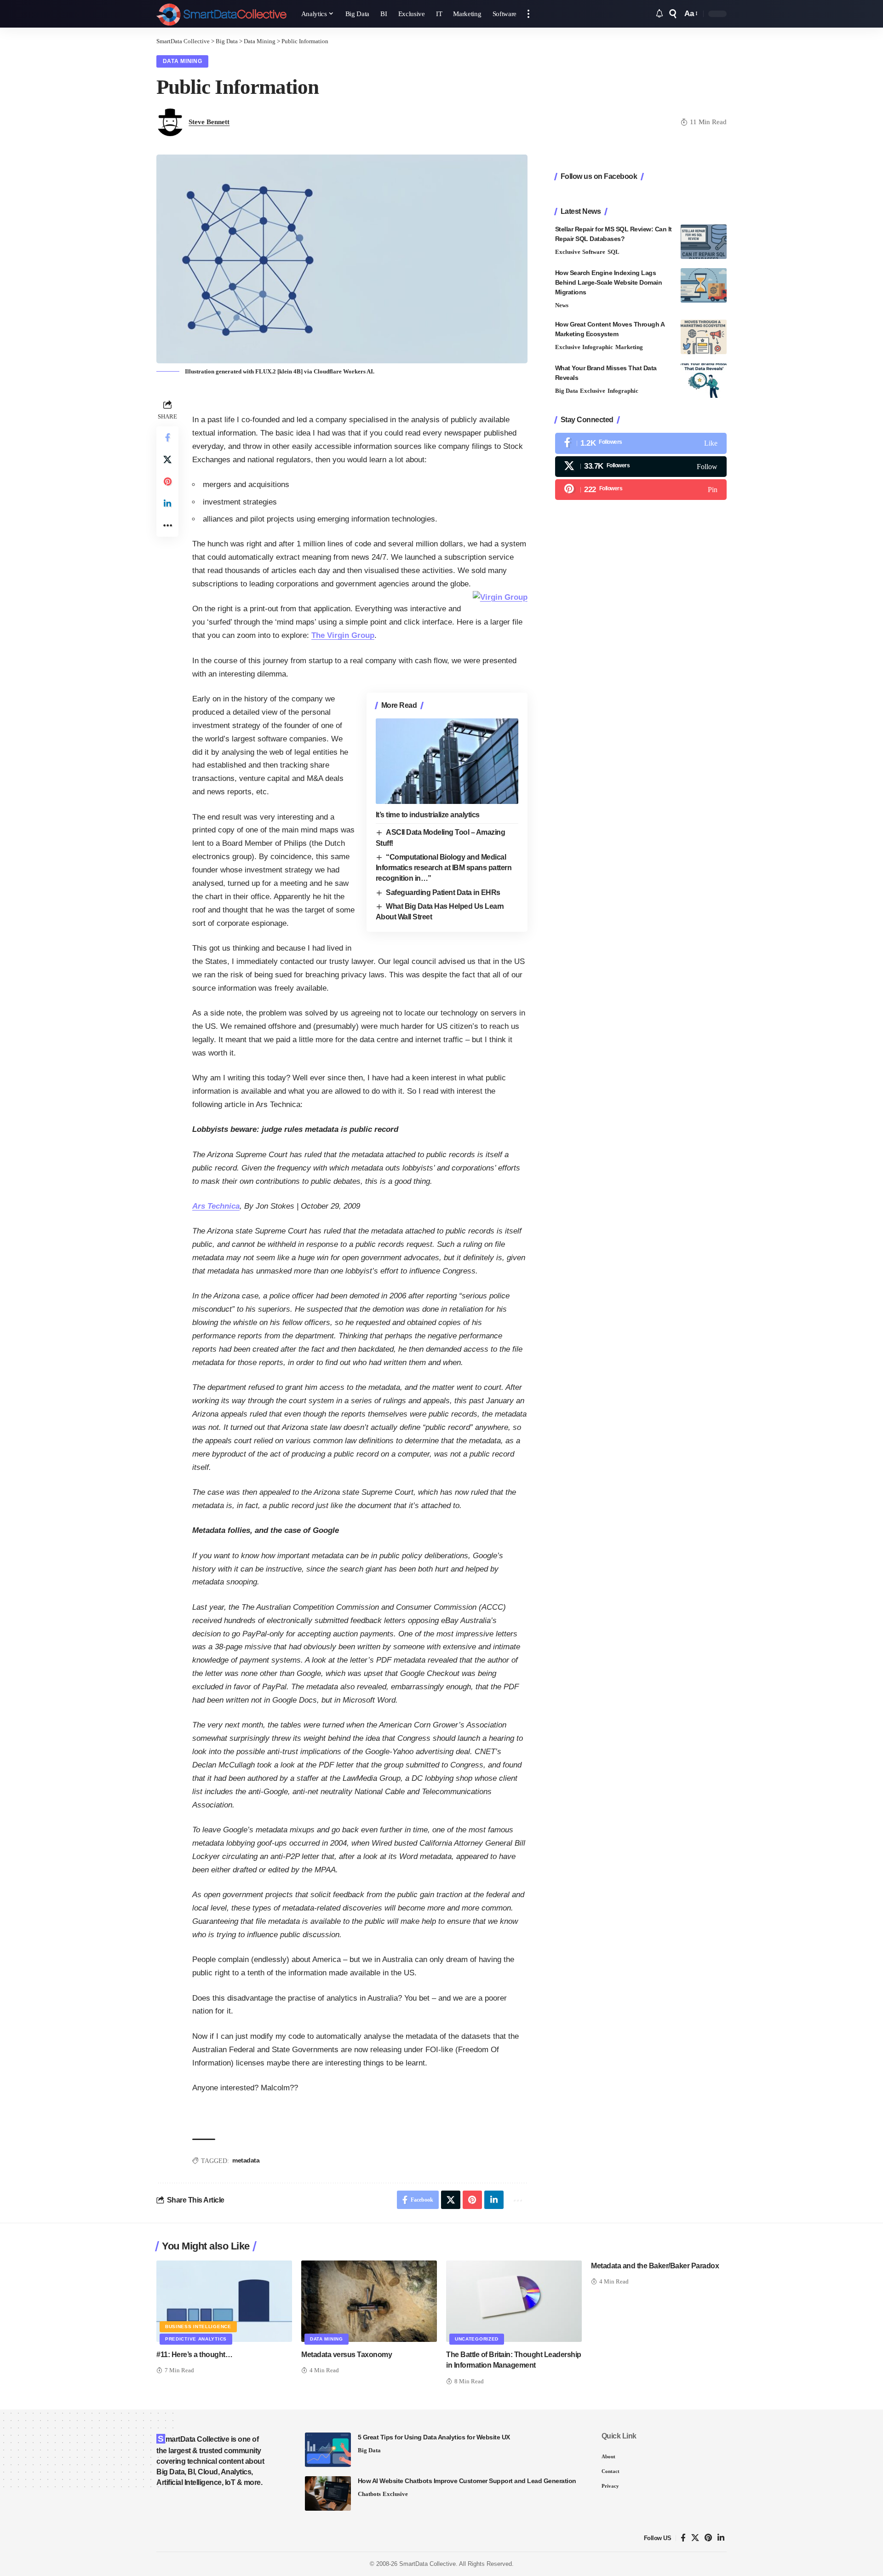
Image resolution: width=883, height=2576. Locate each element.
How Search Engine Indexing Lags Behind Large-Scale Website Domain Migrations (609, 282)
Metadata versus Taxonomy (347, 2355)
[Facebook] (641, 443)
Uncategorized (477, 2339)
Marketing (629, 347)
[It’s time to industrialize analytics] (447, 761)
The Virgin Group (343, 635)
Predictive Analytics (196, 2339)
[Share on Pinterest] (167, 482)
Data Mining (183, 61)
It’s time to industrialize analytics (428, 815)
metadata (246, 2160)
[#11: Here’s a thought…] (224, 2301)
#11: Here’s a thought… (194, 2355)
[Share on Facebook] (167, 437)
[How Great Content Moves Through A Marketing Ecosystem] (704, 337)
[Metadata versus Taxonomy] (369, 2301)
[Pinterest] (641, 490)
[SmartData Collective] (221, 14)
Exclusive (568, 252)
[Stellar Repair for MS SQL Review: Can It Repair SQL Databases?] (704, 242)
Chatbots (369, 2494)
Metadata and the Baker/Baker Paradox (655, 2266)
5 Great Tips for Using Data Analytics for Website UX (434, 2437)
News (562, 305)
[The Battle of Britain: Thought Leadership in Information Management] (514, 2301)
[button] (528, 14)
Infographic (598, 347)
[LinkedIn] (721, 2538)
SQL (614, 252)
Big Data (567, 391)
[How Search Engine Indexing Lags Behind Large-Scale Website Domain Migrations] (704, 285)
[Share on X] (167, 459)
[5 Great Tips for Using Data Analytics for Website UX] (328, 2450)
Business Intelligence (198, 2326)
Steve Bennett (209, 122)
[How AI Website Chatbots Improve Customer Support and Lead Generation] (328, 2493)
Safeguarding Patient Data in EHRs (443, 892)
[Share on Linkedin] (167, 504)
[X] (641, 466)
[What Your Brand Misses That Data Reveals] (704, 381)
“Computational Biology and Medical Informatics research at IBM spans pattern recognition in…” (444, 868)
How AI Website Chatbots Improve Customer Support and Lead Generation (467, 2481)
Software (594, 252)
